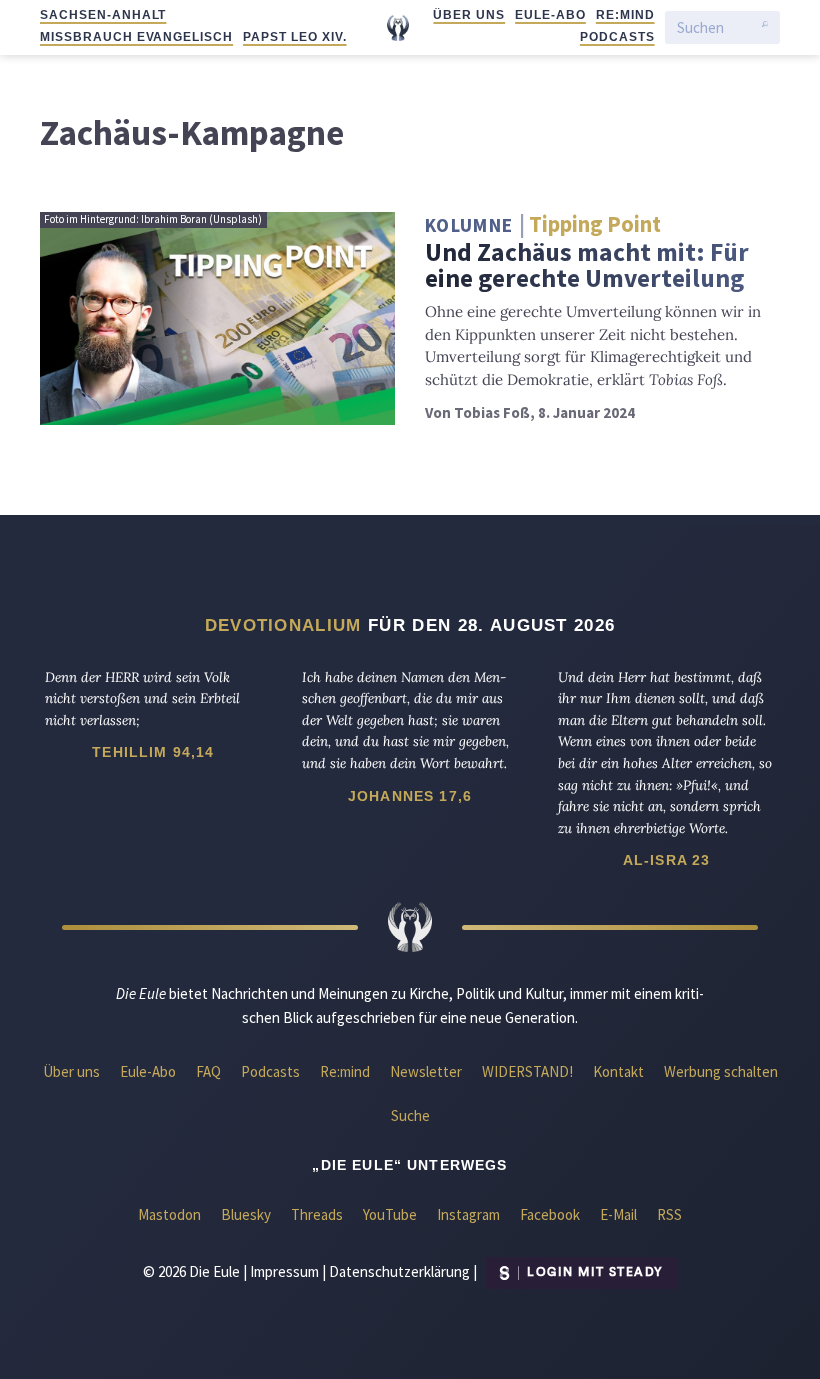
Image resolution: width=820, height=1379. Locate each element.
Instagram (468, 1214)
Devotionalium (283, 625)
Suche (410, 1115)
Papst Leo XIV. (294, 37)
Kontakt (618, 1071)
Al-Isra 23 (667, 860)
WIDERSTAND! (527, 1071)
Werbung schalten (721, 1071)
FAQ (208, 1071)
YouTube (390, 1214)
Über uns (469, 15)
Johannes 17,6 (410, 796)
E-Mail (618, 1214)
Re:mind (625, 15)
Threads (317, 1214)
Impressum (284, 1270)
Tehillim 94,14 (153, 752)
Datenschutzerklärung (399, 1270)
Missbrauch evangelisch (136, 37)
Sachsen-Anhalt (103, 15)
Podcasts (617, 37)
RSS (669, 1214)
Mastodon (169, 1214)
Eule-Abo (550, 15)
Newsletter (426, 1071)
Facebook (550, 1214)
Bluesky (246, 1214)
